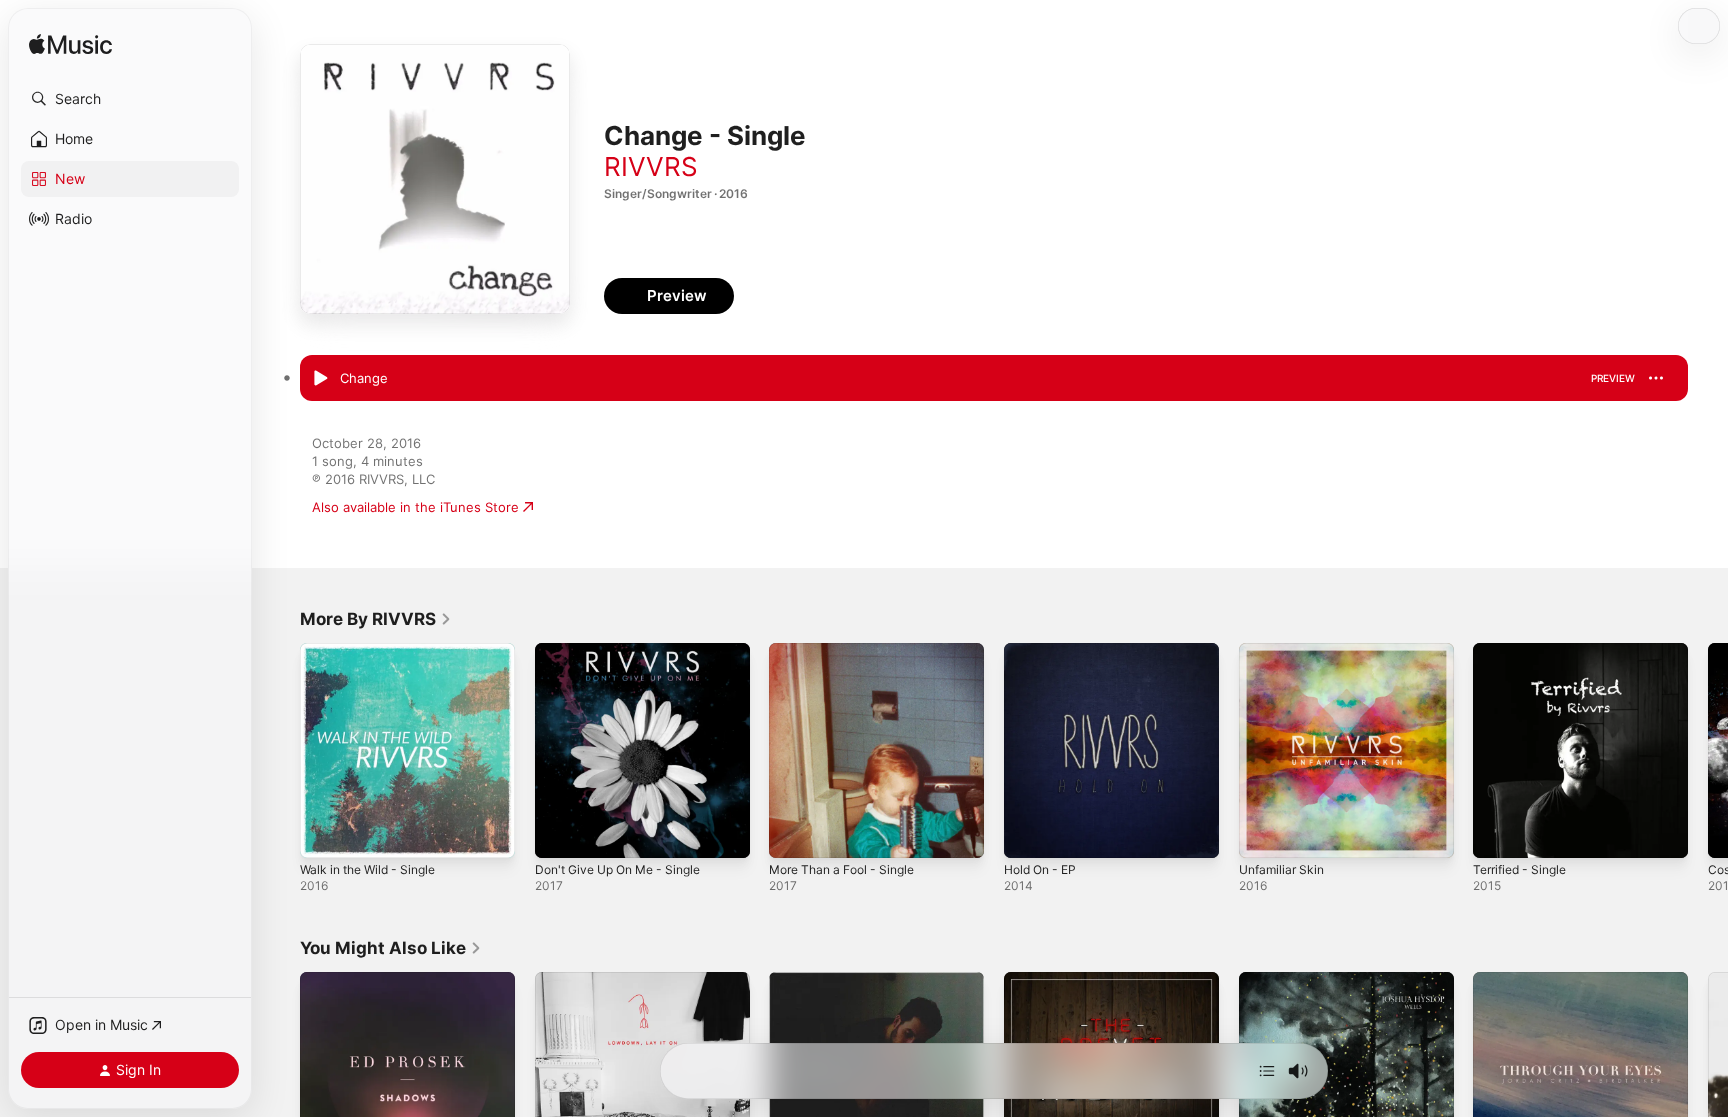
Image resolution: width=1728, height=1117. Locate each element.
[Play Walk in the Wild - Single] (325, 833)
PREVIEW (1613, 378)
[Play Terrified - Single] (1498, 833)
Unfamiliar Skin (1285, 651)
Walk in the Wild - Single (375, 651)
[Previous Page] (280, 750)
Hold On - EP (1044, 651)
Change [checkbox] (364, 378)
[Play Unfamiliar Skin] (1264, 833)
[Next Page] (1708, 750)
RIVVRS (651, 166)
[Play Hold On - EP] (1029, 833)
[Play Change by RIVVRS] (320, 379)
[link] (376, 619)
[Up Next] (1267, 1071)
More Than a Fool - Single (849, 651)
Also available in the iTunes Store (415, 507)
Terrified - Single (1525, 651)
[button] (130, 99)
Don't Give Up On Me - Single (627, 651)
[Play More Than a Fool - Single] (794, 833)
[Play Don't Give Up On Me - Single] (560, 833)
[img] (70, 45)
